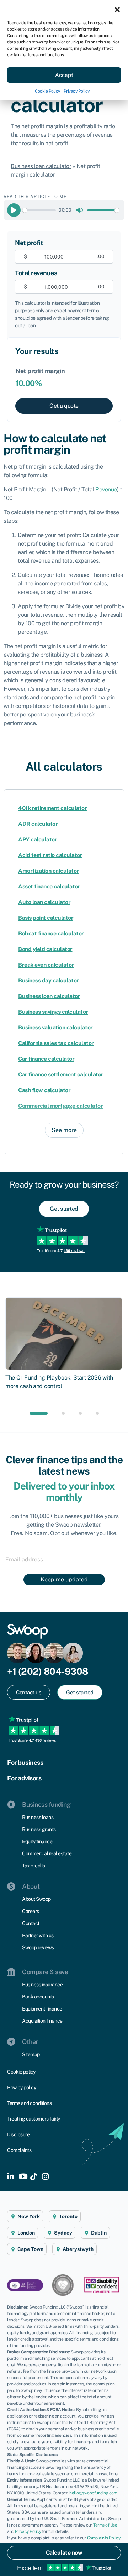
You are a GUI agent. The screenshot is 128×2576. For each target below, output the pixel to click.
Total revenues (36, 273)
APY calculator (38, 839)
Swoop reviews (38, 1947)
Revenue (106, 489)
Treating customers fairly (34, 2119)
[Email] (64, 1559)
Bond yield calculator (45, 949)
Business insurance (42, 1985)
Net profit (29, 243)
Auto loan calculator (44, 902)
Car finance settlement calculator (61, 1075)
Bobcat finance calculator (51, 934)
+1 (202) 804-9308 (48, 1671)
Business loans (38, 1817)
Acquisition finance (42, 2021)
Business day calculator (49, 981)
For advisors (24, 1778)
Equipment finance (42, 2009)
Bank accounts (38, 1997)
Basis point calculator (46, 918)
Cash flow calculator (44, 1090)
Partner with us (38, 1935)
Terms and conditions (29, 2103)
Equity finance (37, 1841)
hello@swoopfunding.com (93, 2493)
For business (25, 1762)
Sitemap (31, 2054)
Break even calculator (46, 965)
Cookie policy (21, 2072)
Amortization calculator (49, 871)
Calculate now (64, 2553)
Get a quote (64, 406)
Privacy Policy (77, 91)
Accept (64, 75)
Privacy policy (22, 2087)
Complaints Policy (104, 2538)
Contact (31, 1923)
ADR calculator (38, 824)
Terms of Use (105, 2525)
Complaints (19, 2150)
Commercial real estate (47, 1853)
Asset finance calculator (49, 887)
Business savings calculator (53, 1012)
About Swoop (36, 1899)
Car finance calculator (46, 1059)
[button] (117, 9)
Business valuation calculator (55, 1028)
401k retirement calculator (52, 808)
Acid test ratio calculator (50, 855)
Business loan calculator (41, 166)
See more (64, 1130)
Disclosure (18, 2134)
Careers (31, 1911)
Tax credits (34, 1866)
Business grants (39, 1829)
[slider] (39, 210)
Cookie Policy (47, 91)
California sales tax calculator (56, 1043)
